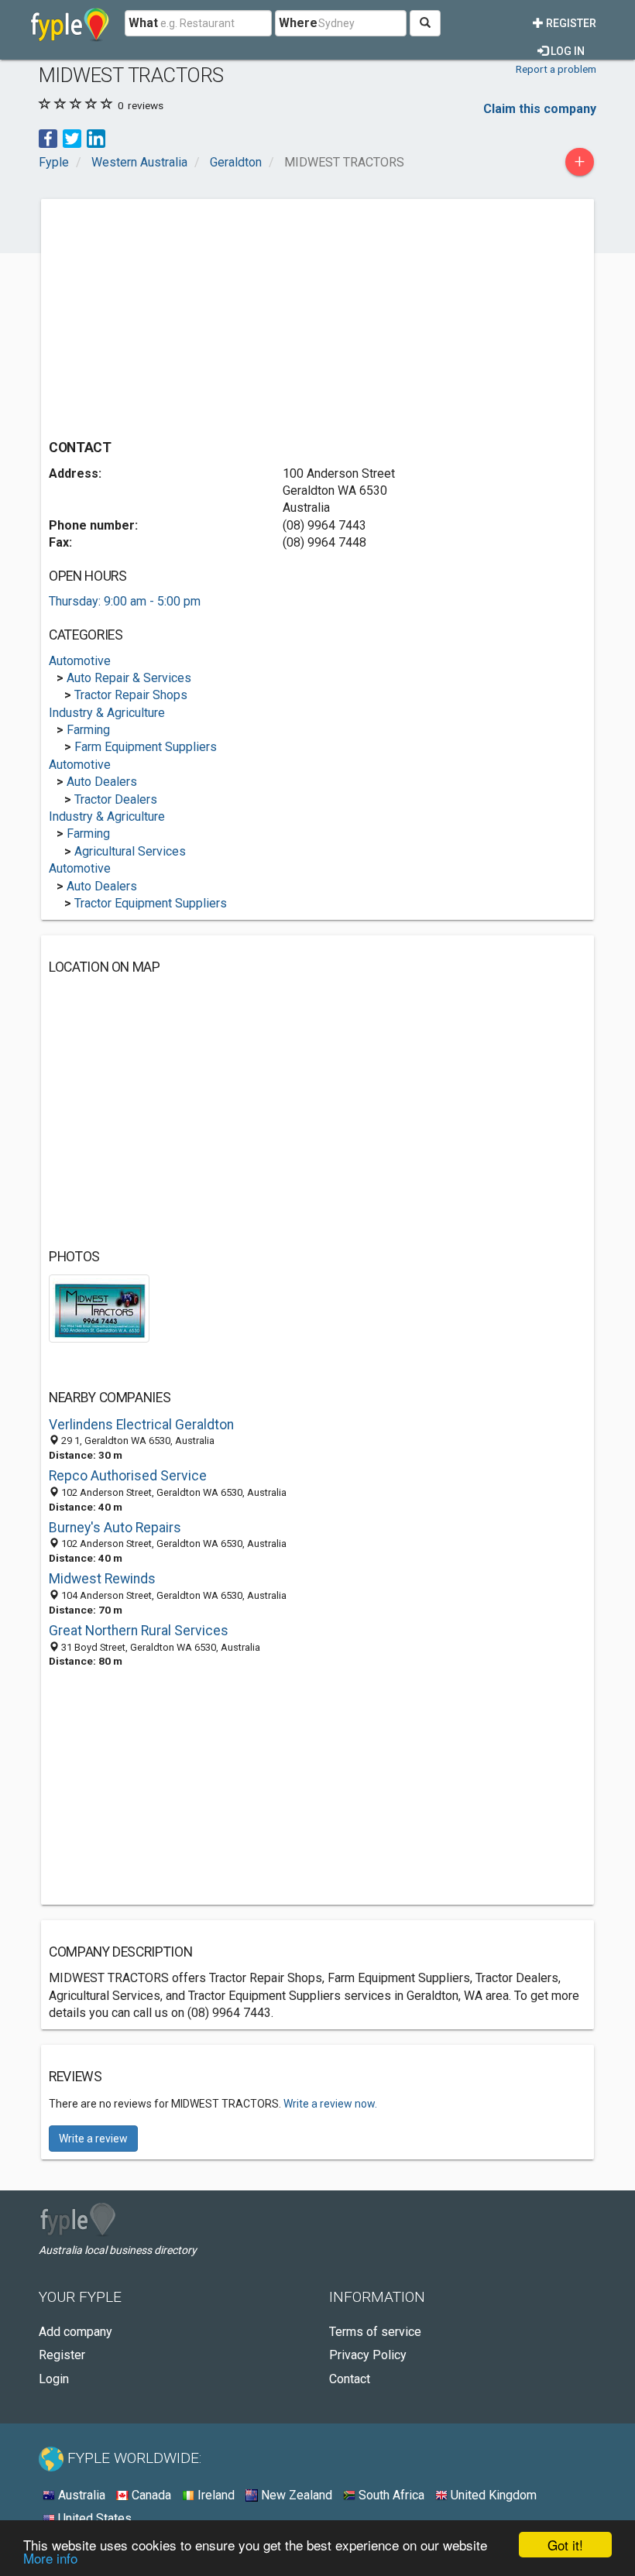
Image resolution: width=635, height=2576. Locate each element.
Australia (80, 2495)
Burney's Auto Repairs (115, 1528)
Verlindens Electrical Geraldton (141, 1425)
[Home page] (70, 23)
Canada (150, 2495)
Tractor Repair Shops (131, 695)
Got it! (565, 2545)
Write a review (93, 2139)
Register (570, 23)
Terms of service (375, 2332)
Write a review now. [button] (330, 2104)
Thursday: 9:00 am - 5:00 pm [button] (125, 601)
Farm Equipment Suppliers (146, 747)
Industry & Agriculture (107, 713)
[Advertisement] (179, 315)
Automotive (80, 661)
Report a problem (556, 69)
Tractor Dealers (116, 799)
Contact (350, 2379)
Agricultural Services (130, 851)
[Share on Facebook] (48, 137)
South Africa (390, 2495)
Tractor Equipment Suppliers (151, 903)
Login (54, 2379)
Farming (88, 730)
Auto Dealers (102, 782)
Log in (566, 51)
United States (93, 2518)
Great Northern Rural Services (139, 1631)
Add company (76, 2332)
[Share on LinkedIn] (96, 137)
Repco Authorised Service (128, 1476)
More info (50, 2558)
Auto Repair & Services (129, 678)
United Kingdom (492, 2495)
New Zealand (295, 2495)
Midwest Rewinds (102, 1579)
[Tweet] (72, 137)
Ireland (215, 2495)
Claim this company (540, 109)
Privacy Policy (368, 2355)
